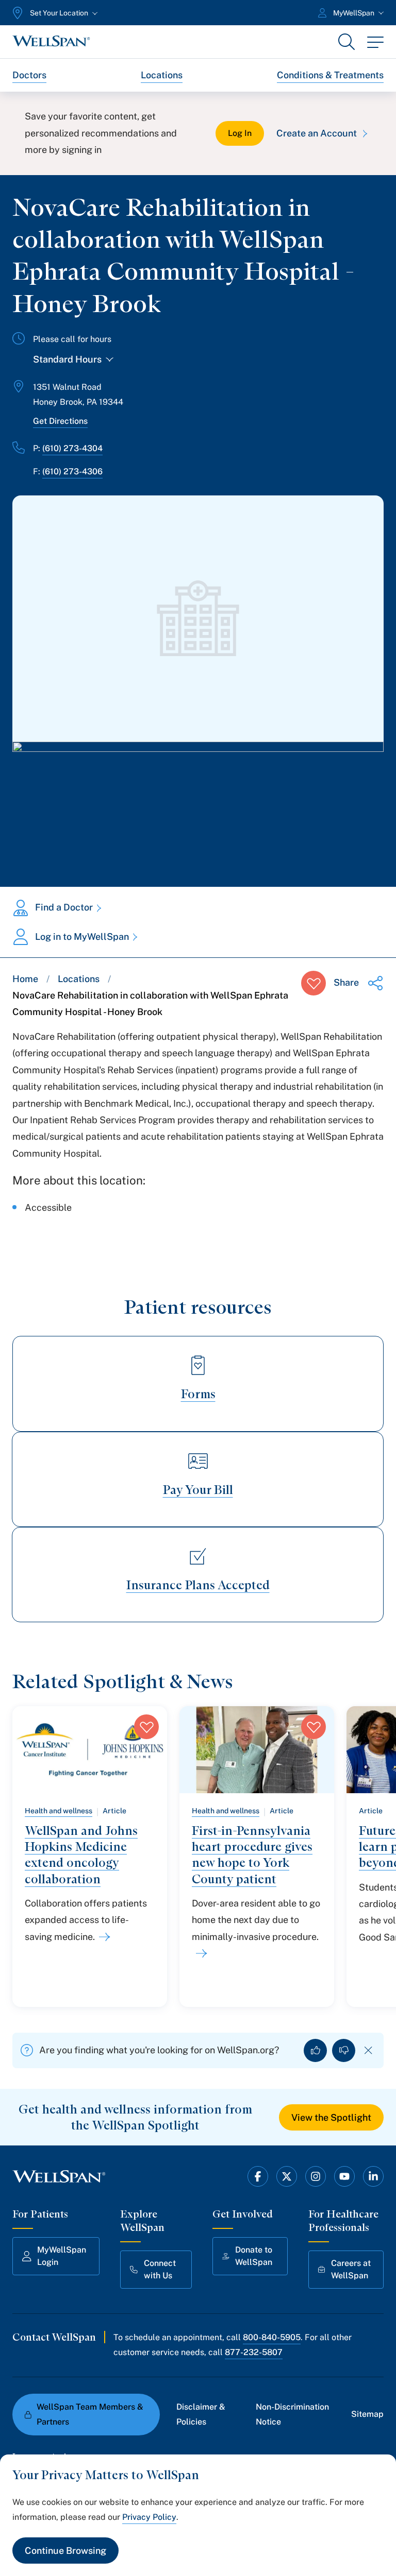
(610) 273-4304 (72, 448)
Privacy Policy (149, 2517)
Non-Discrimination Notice (292, 2414)
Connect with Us (160, 2269)
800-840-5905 (272, 2337)
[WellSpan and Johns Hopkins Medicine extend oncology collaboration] (103, 1937)
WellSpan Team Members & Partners (90, 2414)
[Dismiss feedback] (368, 2050)
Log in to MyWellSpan (82, 937)
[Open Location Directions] (198, 804)
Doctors (29, 75)
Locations (162, 75)
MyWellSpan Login (62, 2256)
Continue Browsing (65, 2551)
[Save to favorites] (313, 983)
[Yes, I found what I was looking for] (315, 2050)
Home (25, 979)
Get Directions (60, 421)
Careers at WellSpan (351, 2269)
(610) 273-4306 (72, 471)
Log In (240, 133)
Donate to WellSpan (254, 2256)
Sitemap (367, 2414)
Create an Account (317, 133)
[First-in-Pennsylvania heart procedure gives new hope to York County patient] (200, 1953)
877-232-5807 (254, 2352)
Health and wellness (59, 1811)
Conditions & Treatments (330, 75)
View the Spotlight (331, 2117)
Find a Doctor (64, 907)
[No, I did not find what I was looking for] (344, 2050)
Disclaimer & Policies (201, 2414)
